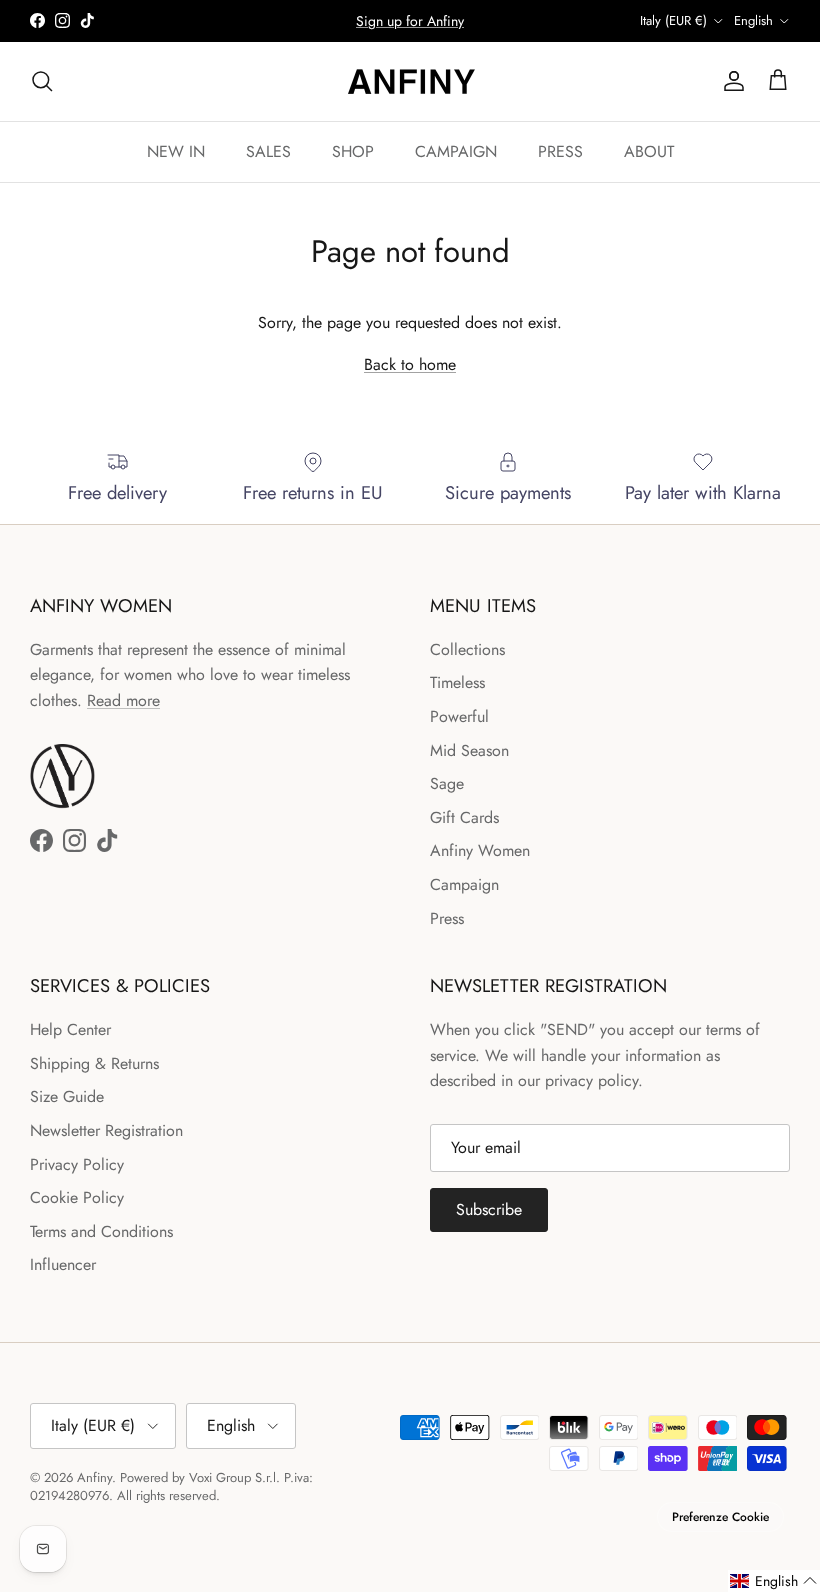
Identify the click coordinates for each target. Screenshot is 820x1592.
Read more (123, 700)
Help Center (70, 1029)
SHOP (353, 151)
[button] (774, 1581)
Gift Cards (464, 817)
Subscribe (489, 1209)
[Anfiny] (410, 81)
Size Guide (67, 1096)
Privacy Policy (77, 1164)
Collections (467, 649)
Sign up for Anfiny (410, 21)
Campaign (464, 884)
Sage (447, 783)
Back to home (410, 364)
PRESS (560, 151)
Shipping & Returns (94, 1063)
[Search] (42, 81)
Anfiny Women (480, 850)
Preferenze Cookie (720, 1517)
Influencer (63, 1264)
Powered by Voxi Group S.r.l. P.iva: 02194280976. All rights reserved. (171, 1486)
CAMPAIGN (456, 151)
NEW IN (176, 151)
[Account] (730, 81)
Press (447, 918)
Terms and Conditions (101, 1231)
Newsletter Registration (106, 1130)
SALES (268, 151)
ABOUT (649, 151)
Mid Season (469, 750)
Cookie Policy (77, 1197)
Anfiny (94, 1477)
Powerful (459, 716)
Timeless (457, 682)
